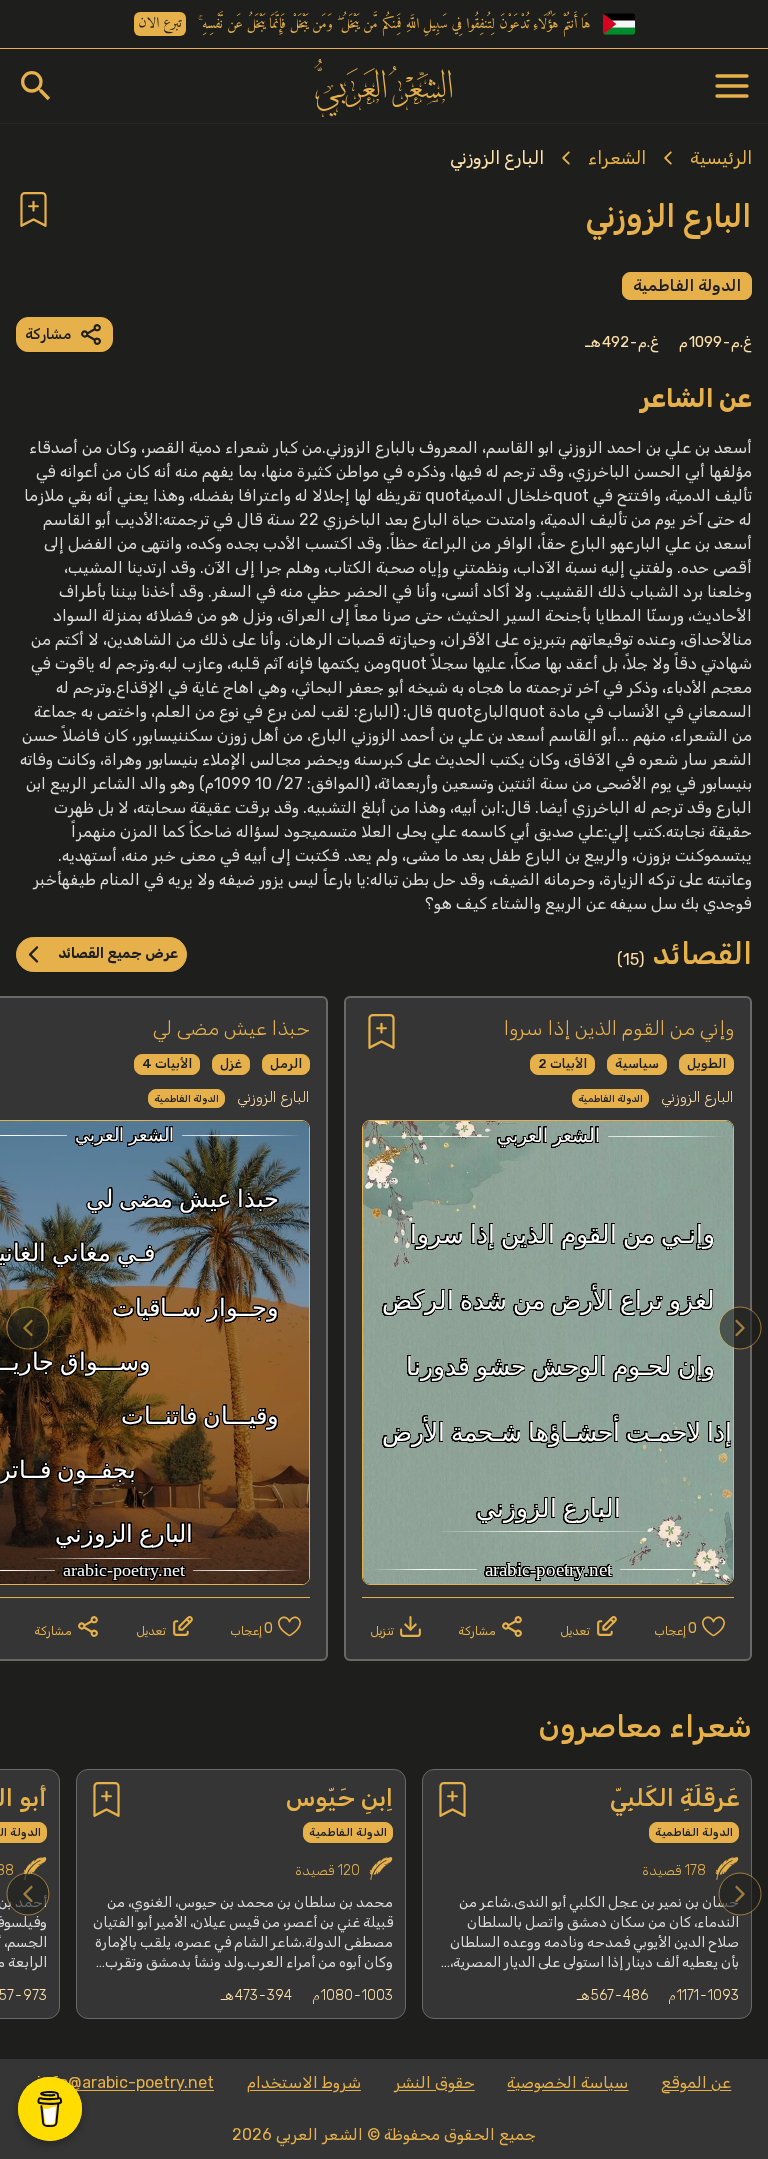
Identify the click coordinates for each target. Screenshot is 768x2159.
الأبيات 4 (167, 1063)
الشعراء (617, 158)
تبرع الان (160, 24)
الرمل (286, 1063)
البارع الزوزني (497, 158)
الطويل (706, 1063)
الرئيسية (721, 158)
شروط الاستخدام (304, 2082)
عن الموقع (696, 2082)
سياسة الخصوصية (567, 2082)
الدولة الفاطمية (687, 285)
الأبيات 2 (562, 1063)
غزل (231, 1063)
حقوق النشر (434, 2082)
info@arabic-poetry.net (125, 2082)
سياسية (637, 1063)
